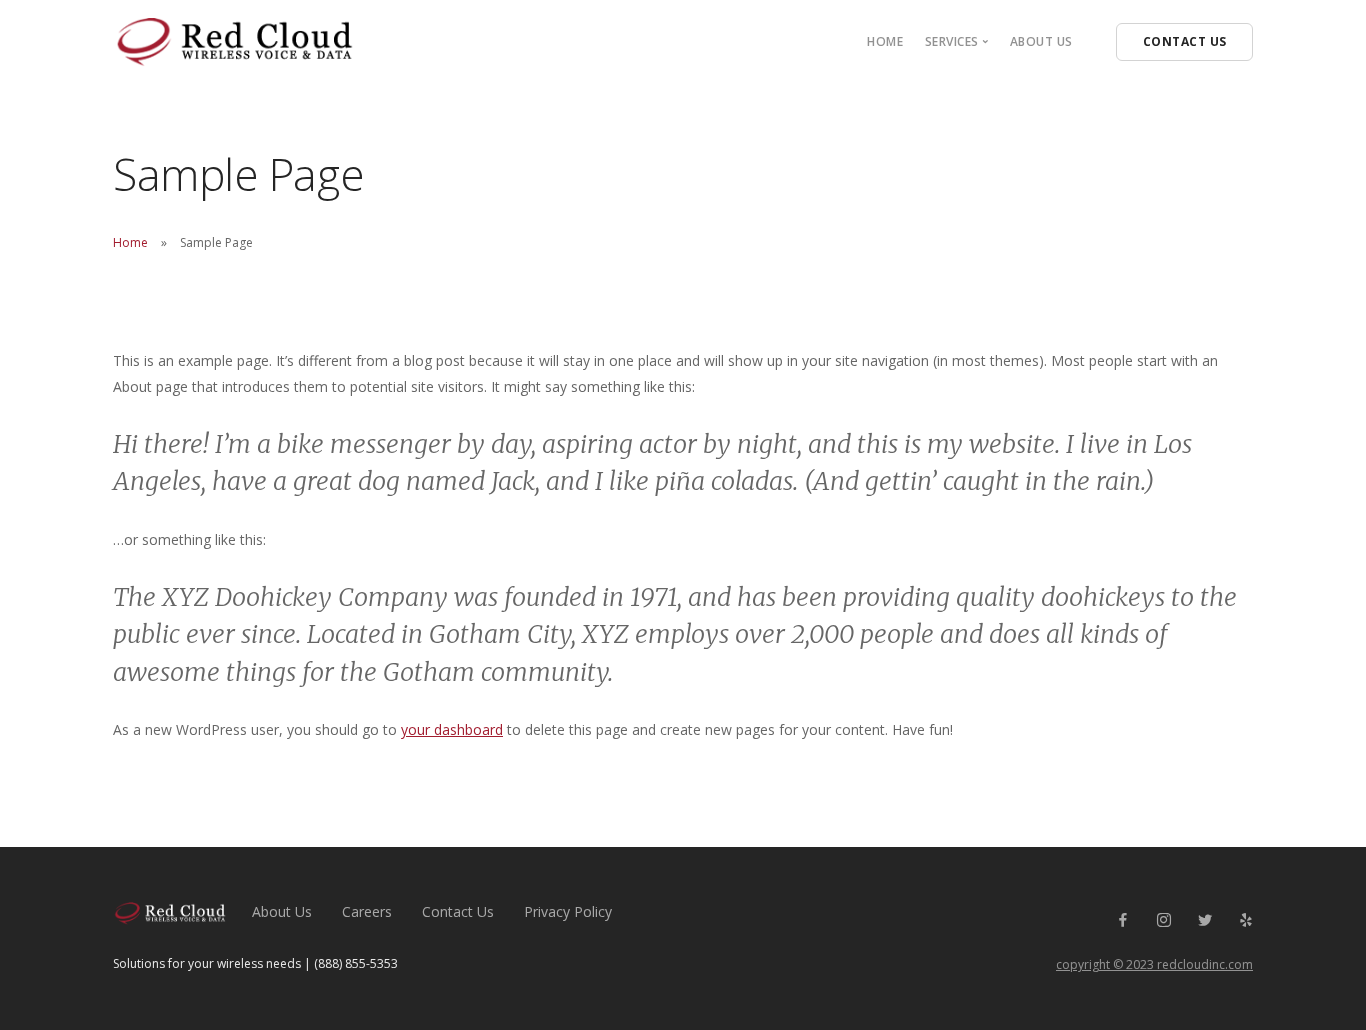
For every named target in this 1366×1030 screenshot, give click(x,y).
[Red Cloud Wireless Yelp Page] (1245, 920)
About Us (1041, 41)
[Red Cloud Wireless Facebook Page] (1122, 920)
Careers (367, 911)
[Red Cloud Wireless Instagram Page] (1163, 920)
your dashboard (452, 729)
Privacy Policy (568, 911)
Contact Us (458, 911)
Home (885, 41)
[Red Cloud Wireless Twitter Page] (1204, 920)
